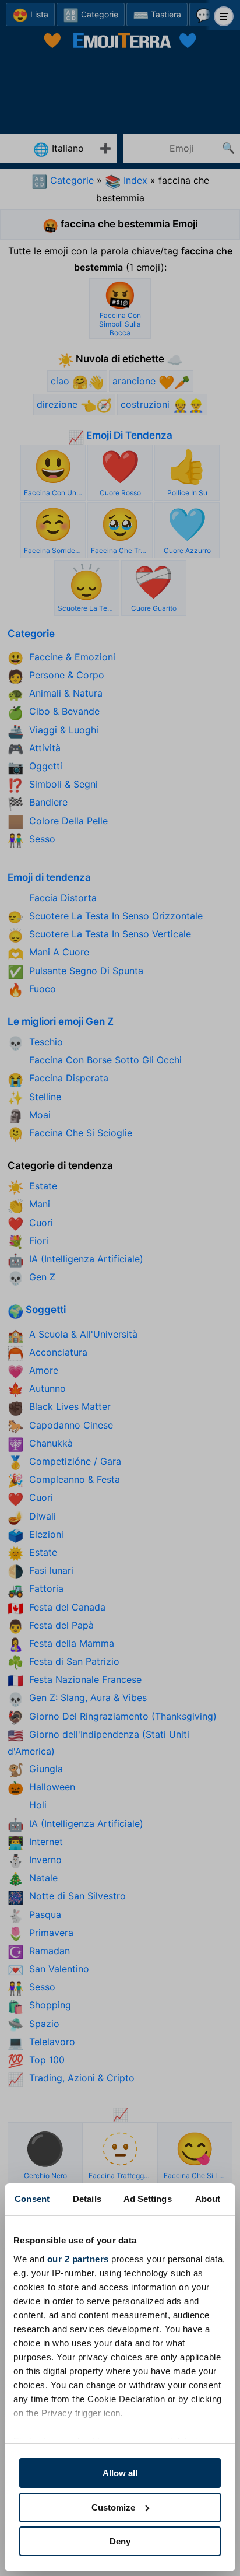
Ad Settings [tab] (148, 2199)
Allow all (120, 2473)
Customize (113, 2507)
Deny (120, 2541)
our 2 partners (78, 2259)
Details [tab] (87, 2199)
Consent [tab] (32, 2199)
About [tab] (208, 2199)
